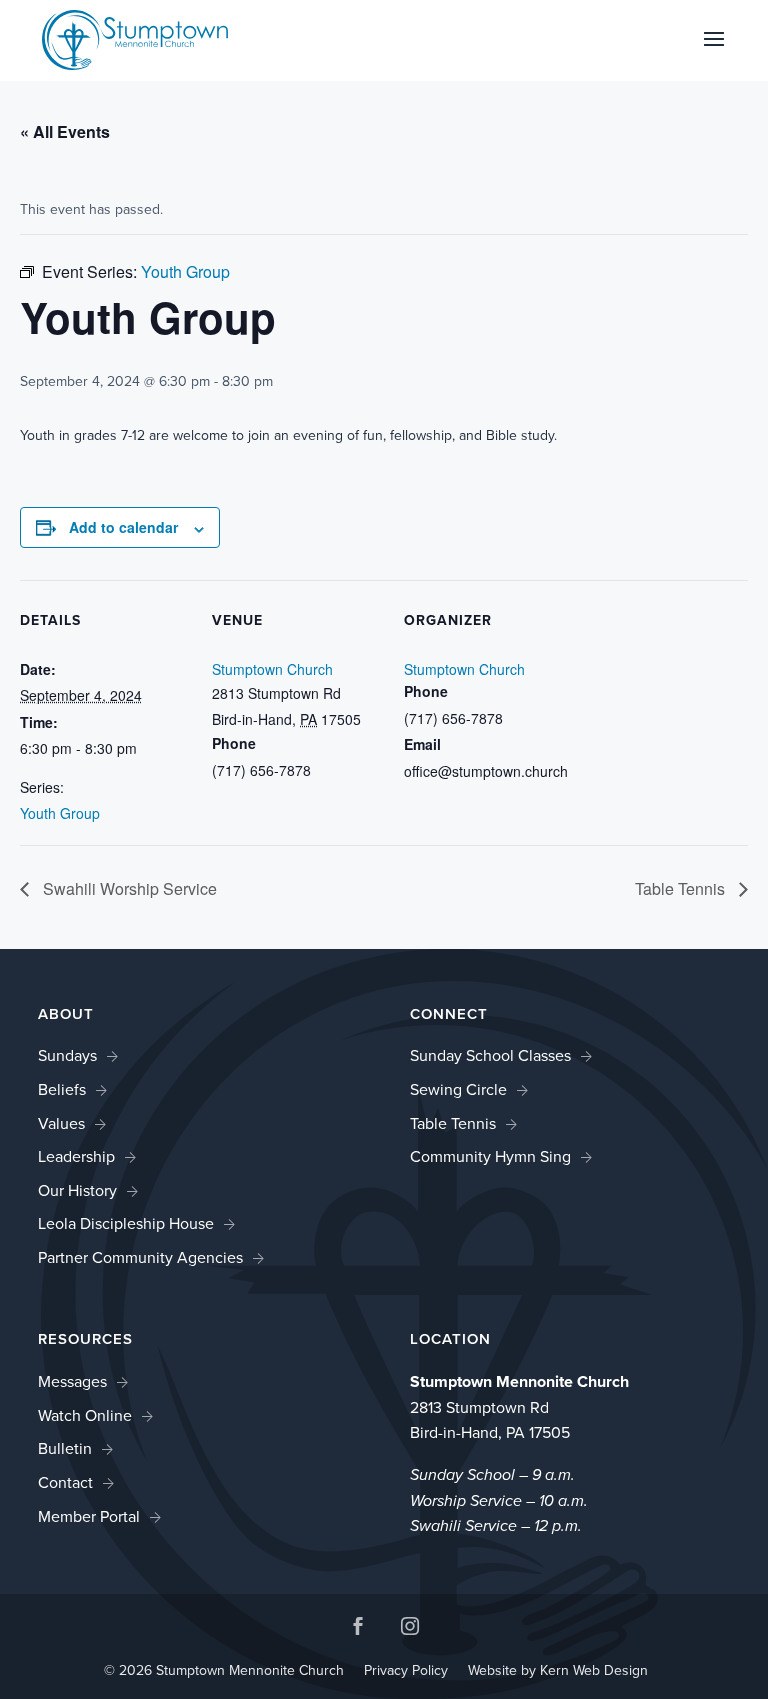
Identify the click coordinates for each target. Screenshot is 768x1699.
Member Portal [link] (89, 1516)
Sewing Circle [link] (458, 1089)
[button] (714, 52)
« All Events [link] (65, 131)
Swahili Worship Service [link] (128, 888)
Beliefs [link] (62, 1089)
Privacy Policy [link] (406, 1670)
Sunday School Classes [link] (490, 1055)
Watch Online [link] (85, 1415)
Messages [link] (72, 1381)
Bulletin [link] (65, 1448)
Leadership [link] (76, 1156)
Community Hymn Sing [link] (490, 1156)
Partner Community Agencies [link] (140, 1257)
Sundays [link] (67, 1055)
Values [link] (61, 1123)
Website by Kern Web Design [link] (558, 1670)
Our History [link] (77, 1190)
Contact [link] (65, 1482)
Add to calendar (123, 527)
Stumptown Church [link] (272, 669)
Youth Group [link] (60, 813)
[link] (135, 38)
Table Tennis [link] (682, 888)
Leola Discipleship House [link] (126, 1223)
